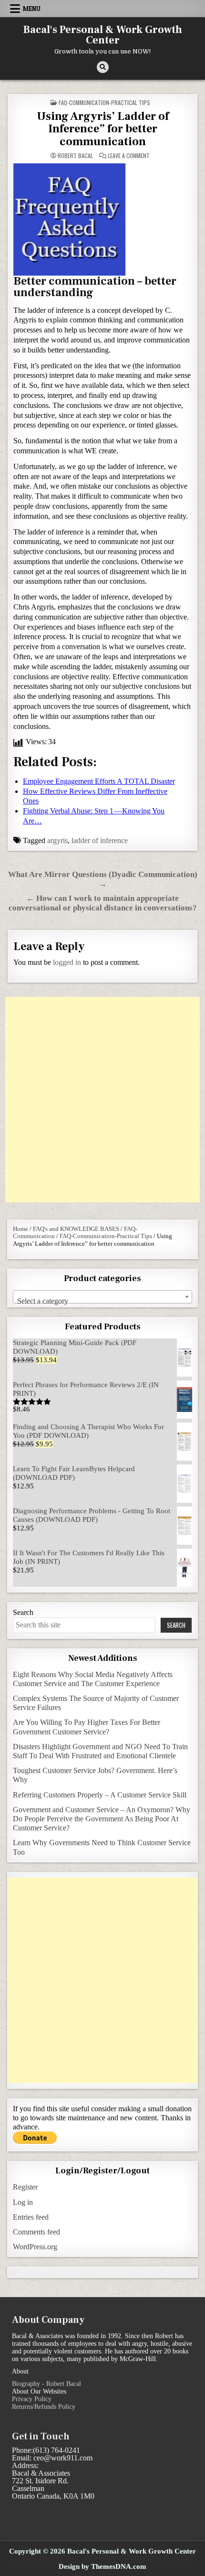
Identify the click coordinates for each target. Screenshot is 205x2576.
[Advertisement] (102, 1100)
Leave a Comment (129, 156)
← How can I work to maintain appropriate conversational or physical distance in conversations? (103, 903)
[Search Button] (103, 67)
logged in (67, 962)
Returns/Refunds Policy (44, 2407)
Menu (32, 9)
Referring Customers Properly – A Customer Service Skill (100, 1795)
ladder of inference (100, 840)
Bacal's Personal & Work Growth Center (103, 35)
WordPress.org (35, 2247)
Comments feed (36, 2232)
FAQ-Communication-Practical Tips (104, 102)
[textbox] (103, 1301)
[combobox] (103, 1297)
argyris (57, 840)
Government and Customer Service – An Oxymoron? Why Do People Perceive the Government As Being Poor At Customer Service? (102, 1819)
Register (25, 2187)
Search (23, 1612)
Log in (23, 2202)
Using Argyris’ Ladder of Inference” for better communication (103, 129)
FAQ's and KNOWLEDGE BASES (76, 1229)
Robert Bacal (75, 156)
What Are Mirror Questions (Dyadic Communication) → (103, 879)
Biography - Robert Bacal (46, 2384)
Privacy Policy (32, 2399)
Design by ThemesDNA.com (102, 2566)
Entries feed (31, 2217)
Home (20, 1229)
